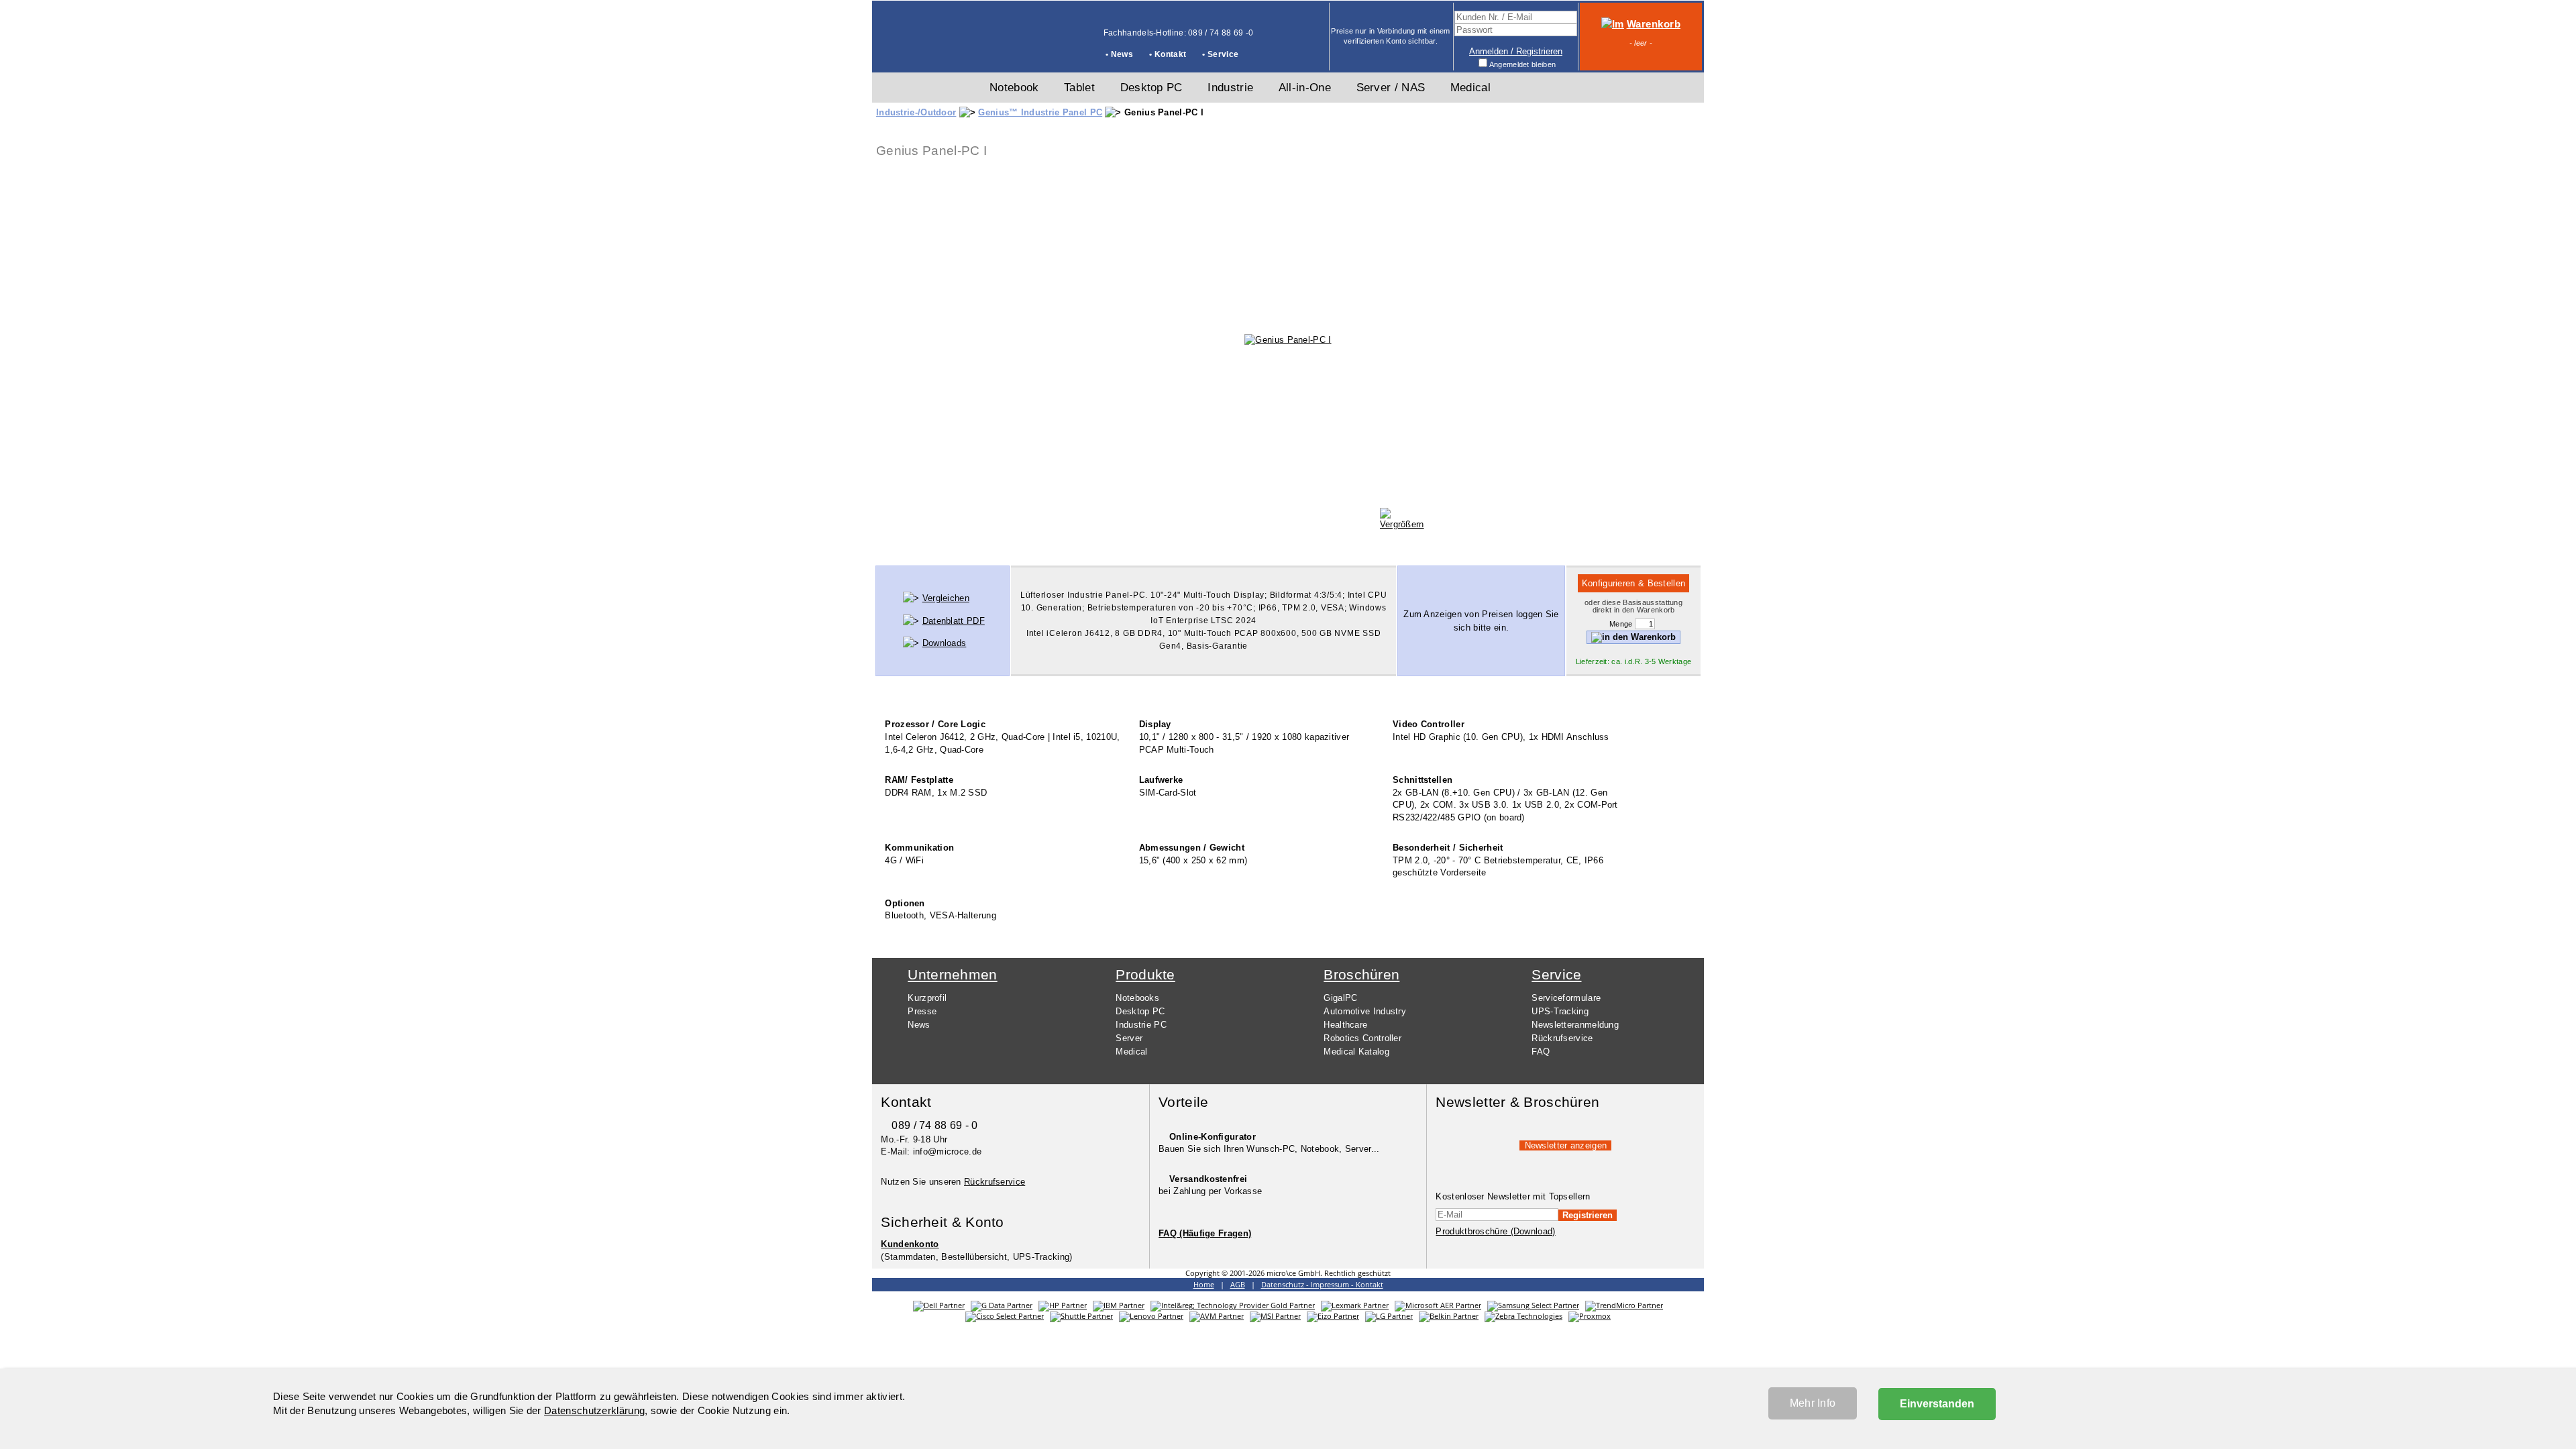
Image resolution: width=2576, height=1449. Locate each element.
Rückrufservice (1562, 1038)
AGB (1238, 1285)
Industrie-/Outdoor (916, 112)
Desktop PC (1140, 1011)
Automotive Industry (1365, 1011)
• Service (1220, 54)
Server (1129, 1038)
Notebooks (1137, 998)
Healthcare (1345, 1025)
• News (1119, 54)
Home (1204, 1285)
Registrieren (1588, 1215)
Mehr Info (1813, 1403)
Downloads (945, 643)
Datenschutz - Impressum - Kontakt (1322, 1285)
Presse (922, 1011)
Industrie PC (1141, 1025)
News (919, 1025)
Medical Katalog (1356, 1052)
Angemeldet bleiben (1522, 64)
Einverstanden (1937, 1404)
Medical (1131, 1052)
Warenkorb (1654, 24)
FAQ (1541, 1052)
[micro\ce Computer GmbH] (923, 51)
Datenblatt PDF (954, 621)
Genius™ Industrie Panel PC (1040, 112)
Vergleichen (946, 598)
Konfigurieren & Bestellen (1634, 583)
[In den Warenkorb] (1633, 637)
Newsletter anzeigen (1566, 1145)
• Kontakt (1168, 54)
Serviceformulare (1566, 998)
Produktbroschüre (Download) (1495, 1231)
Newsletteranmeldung (1575, 1025)
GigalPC (1340, 998)
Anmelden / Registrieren (1516, 51)
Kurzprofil (927, 998)
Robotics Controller (1362, 1038)
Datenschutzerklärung (594, 1410)
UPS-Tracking (1560, 1011)
